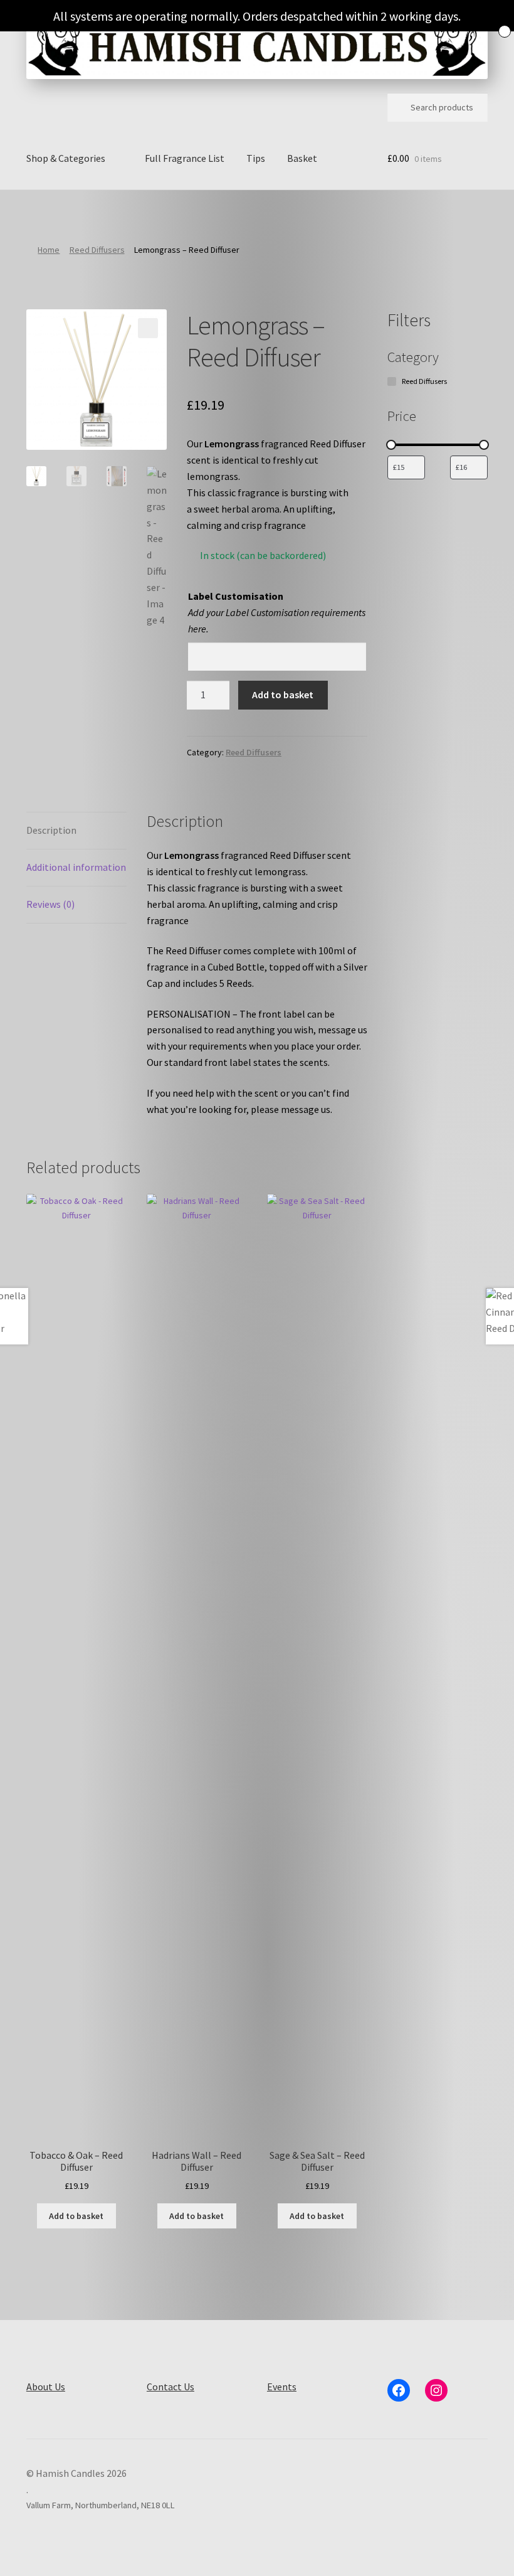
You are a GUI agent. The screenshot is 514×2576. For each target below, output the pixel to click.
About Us (46, 2387)
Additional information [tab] (76, 867)
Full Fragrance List (185, 158)
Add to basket (283, 695)
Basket (302, 158)
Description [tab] (51, 830)
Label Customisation (236, 596)
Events (282, 2387)
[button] (148, 328)
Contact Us (170, 2387)
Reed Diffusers (97, 250)
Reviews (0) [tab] (50, 904)
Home (49, 250)
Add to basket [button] (76, 2216)
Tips (256, 158)
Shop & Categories (66, 158)
